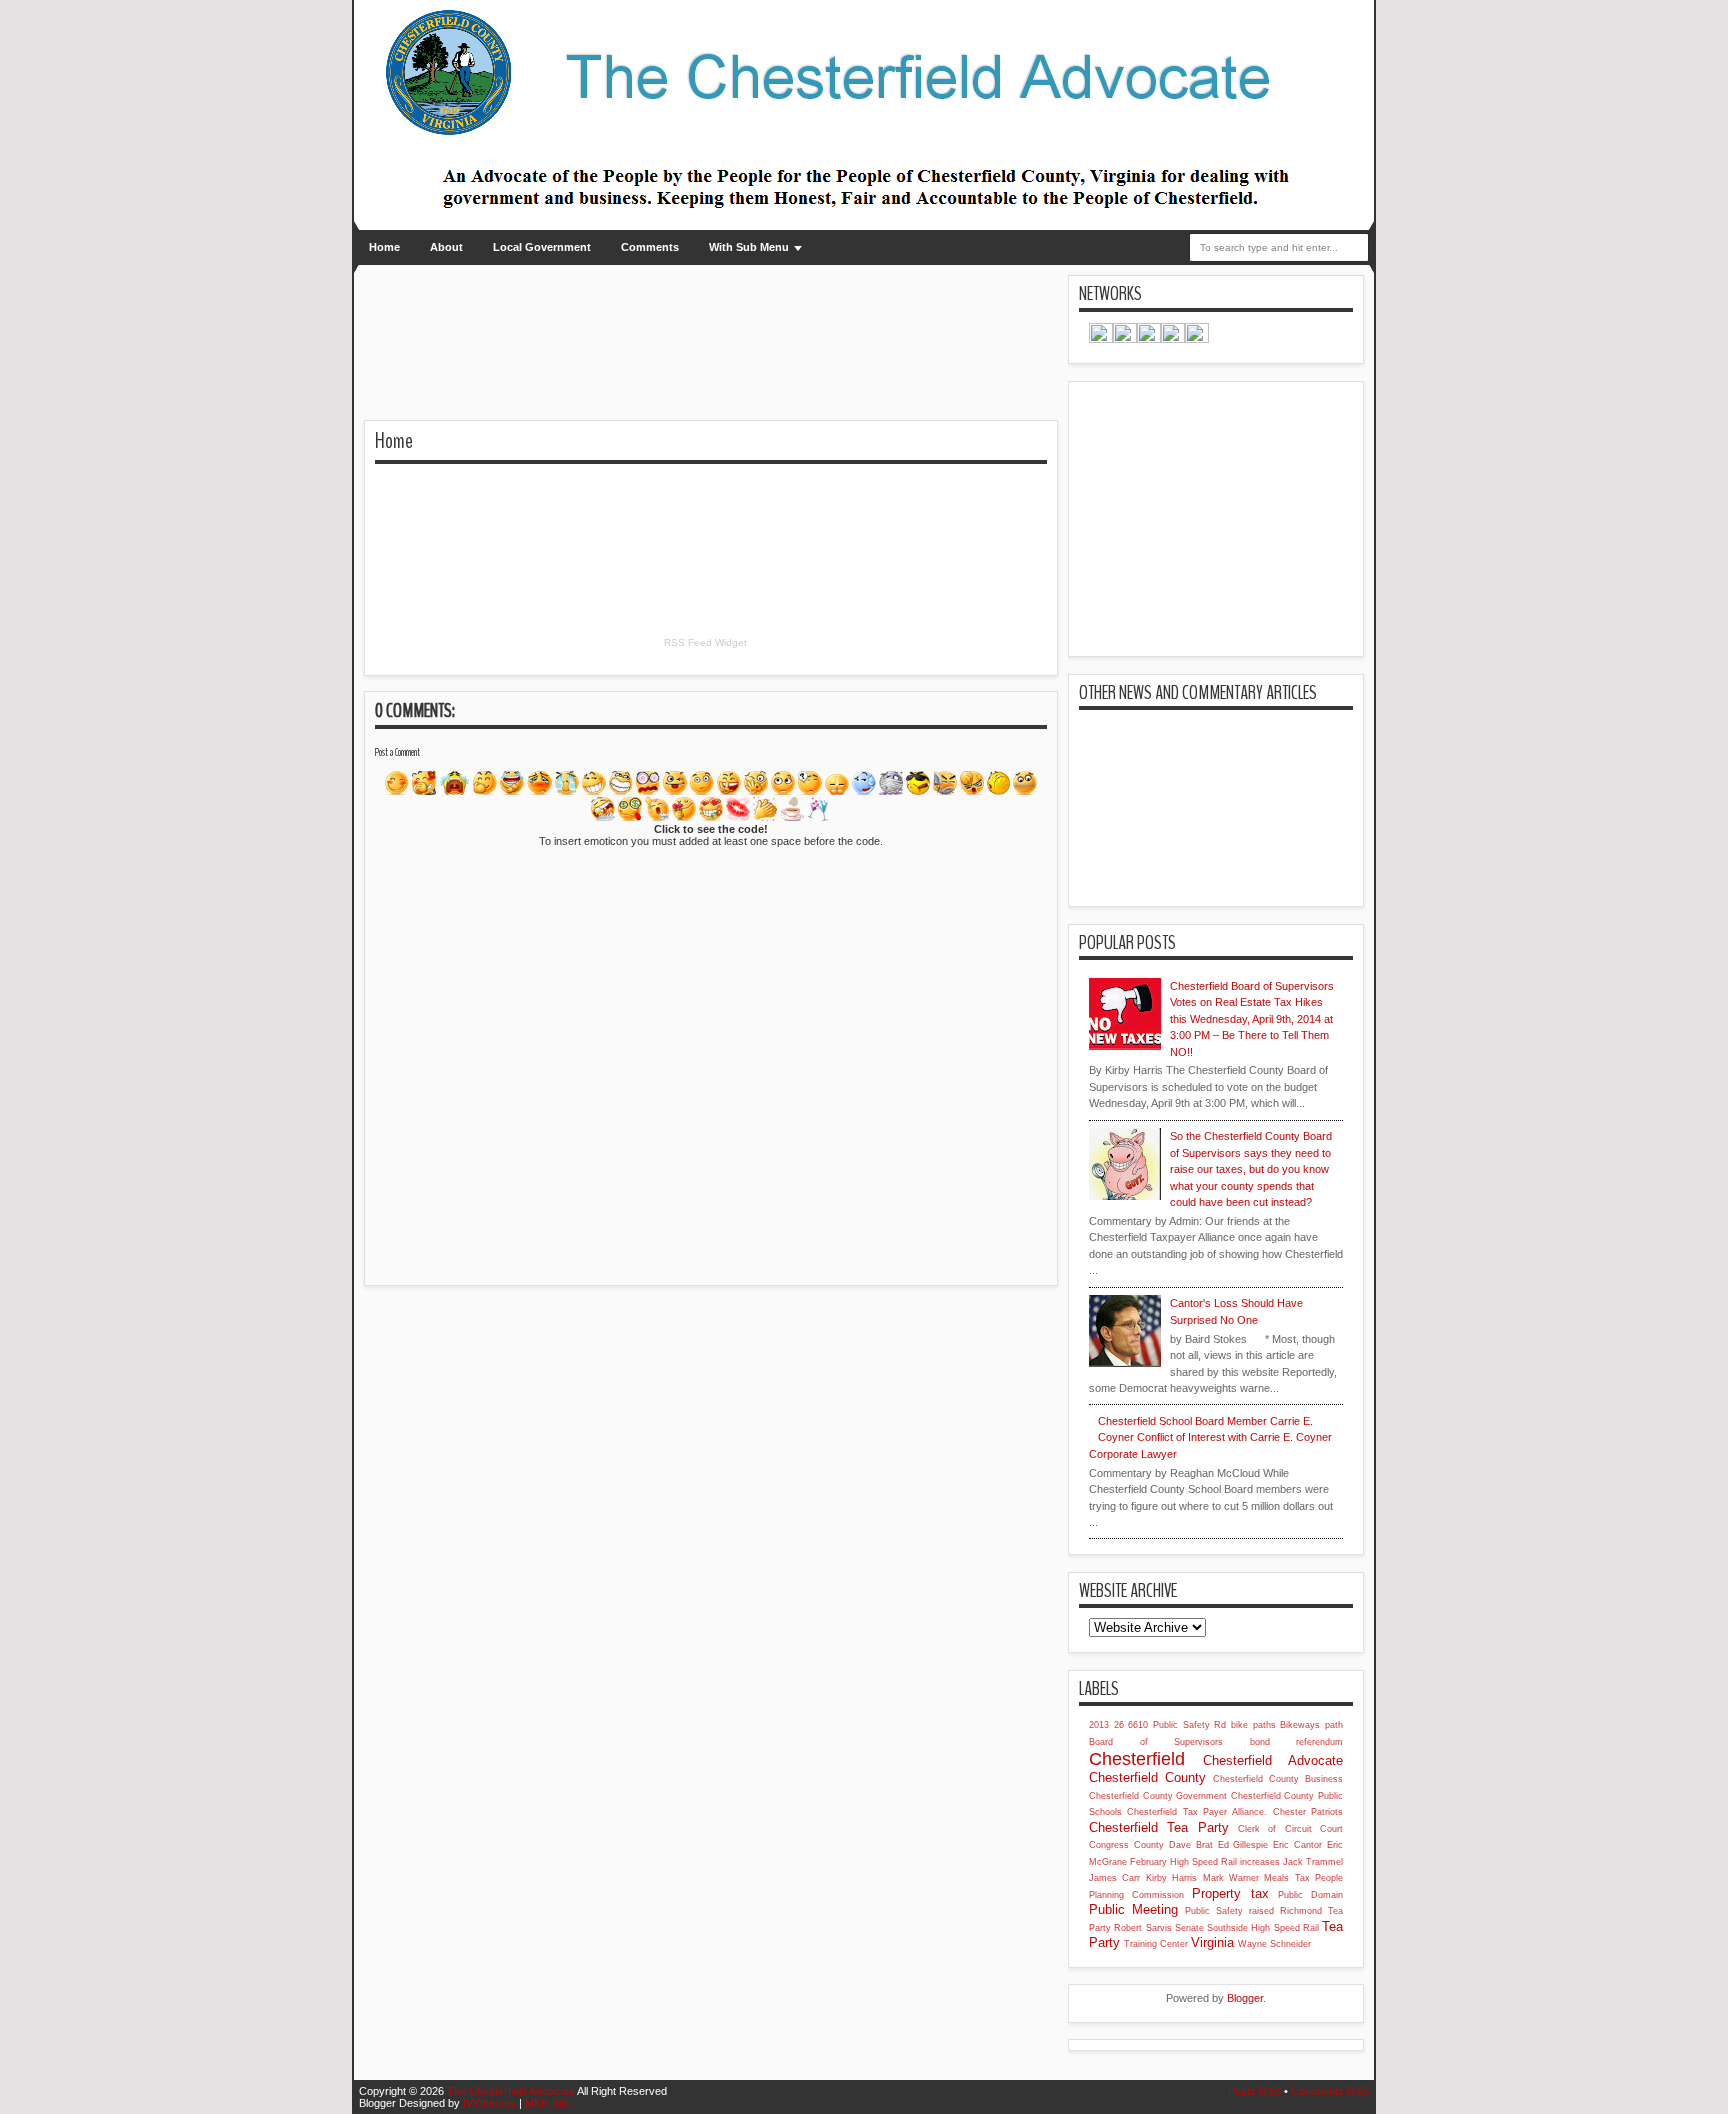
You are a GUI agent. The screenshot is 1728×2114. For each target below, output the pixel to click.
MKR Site (547, 2103)
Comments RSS (1330, 2091)
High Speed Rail (1203, 1862)
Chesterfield (1137, 1759)
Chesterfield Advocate (1273, 1760)
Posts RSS (1254, 2091)
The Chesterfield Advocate (511, 2091)
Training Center (1156, 1944)
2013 (1099, 1725)
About (446, 247)
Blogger (1245, 1998)
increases (1260, 1862)
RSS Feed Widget (705, 642)
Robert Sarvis (1142, 1928)
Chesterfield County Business (1278, 1779)
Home (384, 247)
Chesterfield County (1147, 1777)
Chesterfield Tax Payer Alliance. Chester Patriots (1235, 1812)
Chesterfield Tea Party (1159, 1827)
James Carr (1114, 1878)
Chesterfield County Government (1158, 1796)
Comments (650, 247)
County (1149, 1845)
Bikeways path (1311, 1725)
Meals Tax (1286, 1878)
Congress (1109, 1845)
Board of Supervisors (1156, 1742)
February (1148, 1862)
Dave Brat (1191, 1845)
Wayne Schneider (1274, 1944)
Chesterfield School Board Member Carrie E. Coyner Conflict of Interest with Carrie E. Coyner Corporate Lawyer (1210, 1437)
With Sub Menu (749, 247)
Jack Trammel (1313, 1862)
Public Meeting (1133, 1909)
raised (1261, 1911)
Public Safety (1214, 1911)
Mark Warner (1231, 1878)
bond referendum (1297, 1742)
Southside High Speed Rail (1263, 1928)
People (1329, 1878)
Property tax (1230, 1893)
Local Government (542, 247)
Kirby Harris (1171, 1878)
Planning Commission (1136, 1895)
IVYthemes (489, 2103)
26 (1119, 1725)
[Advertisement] (598, 305)
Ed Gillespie (1243, 1845)
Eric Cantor (1297, 1845)
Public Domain (1310, 1895)
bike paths (1253, 1725)
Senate (1189, 1928)
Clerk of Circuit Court (1290, 1829)
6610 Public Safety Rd (1177, 1725)
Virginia (1212, 1942)
